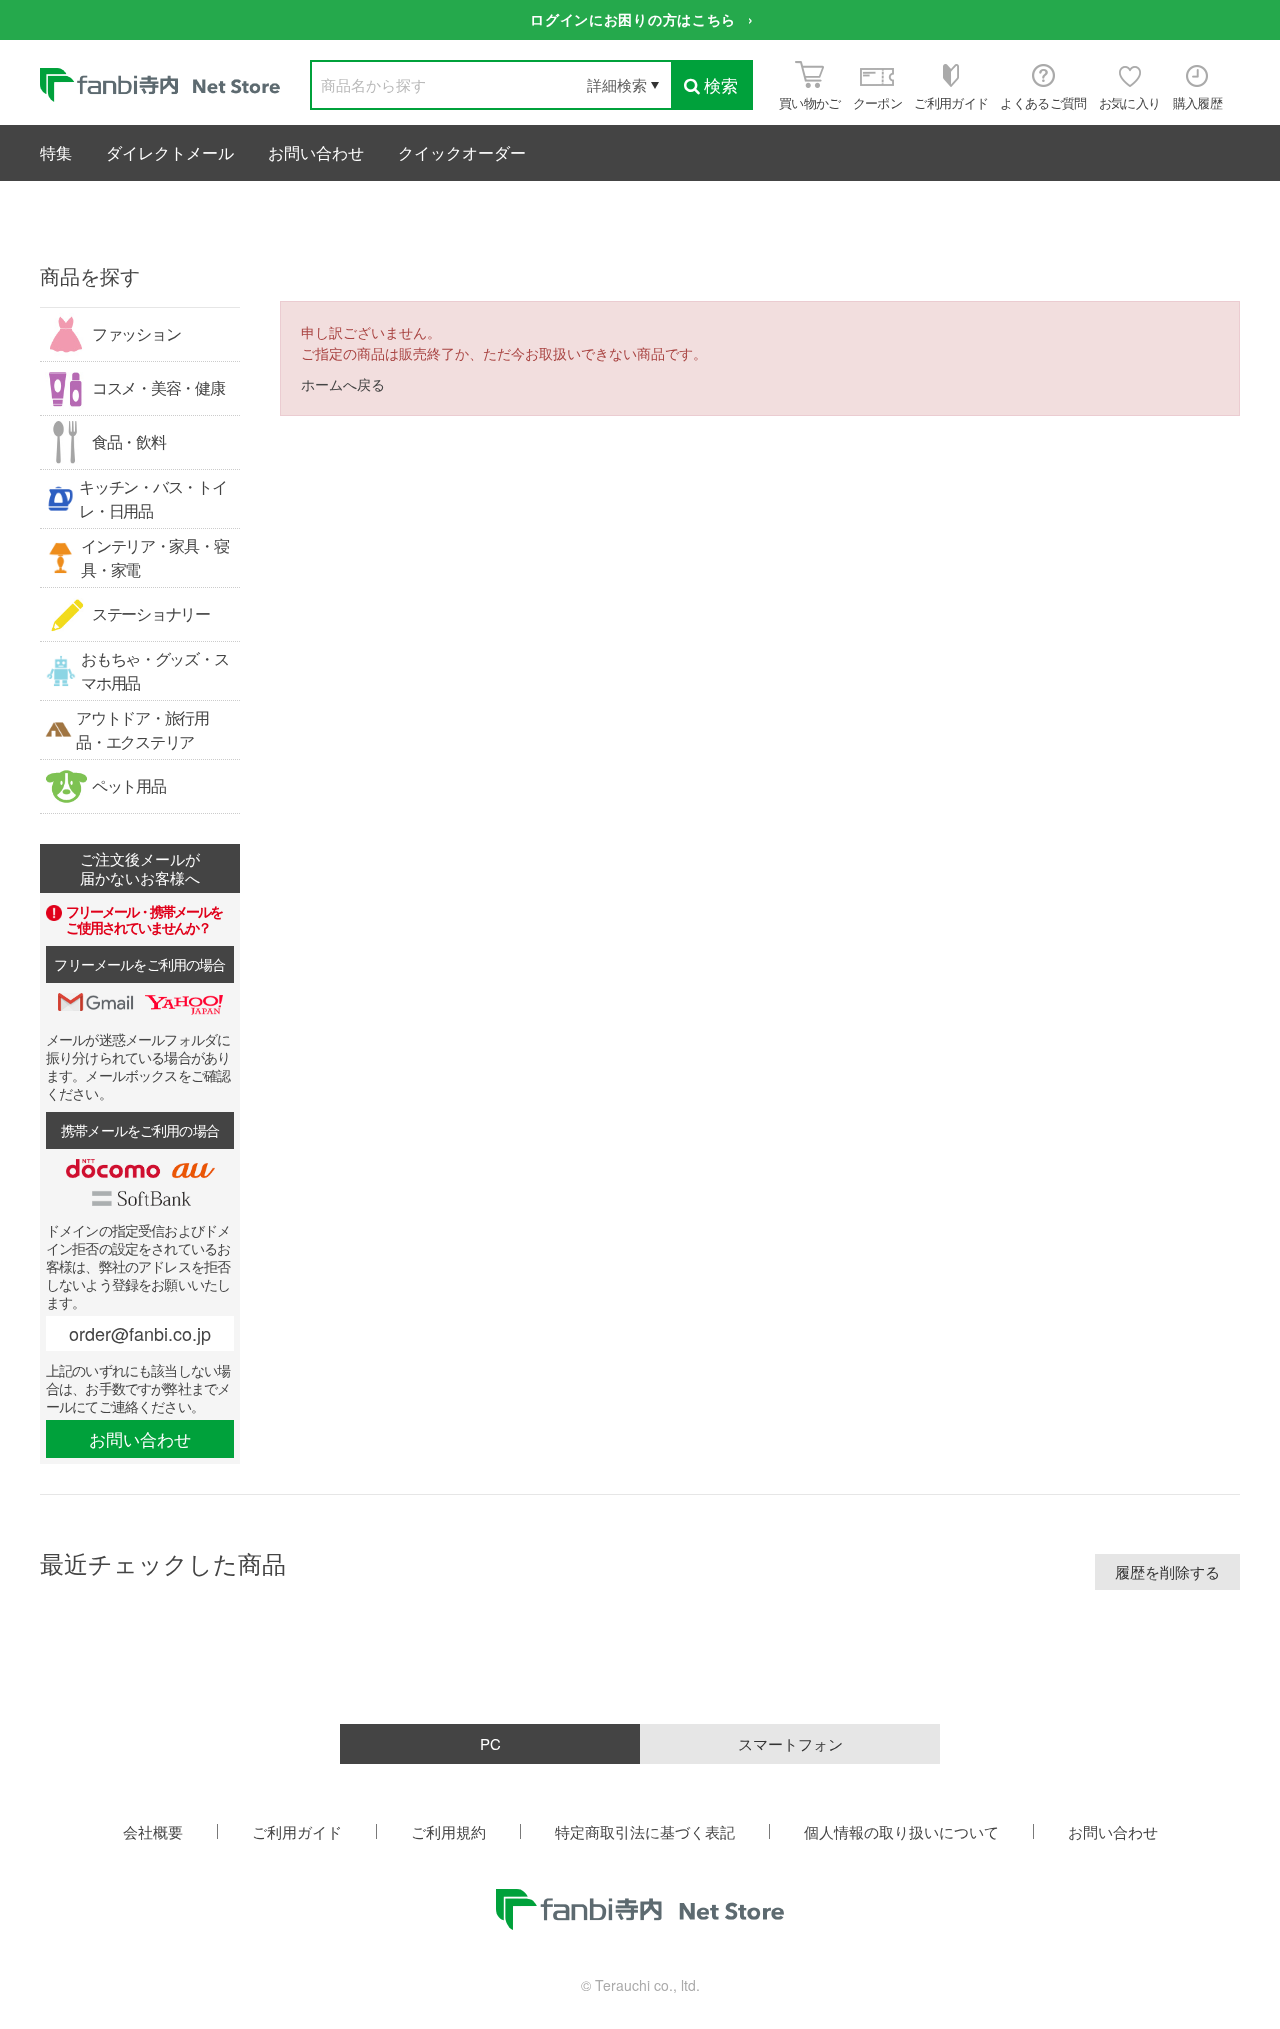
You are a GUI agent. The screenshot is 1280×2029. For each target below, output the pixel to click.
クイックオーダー (462, 152)
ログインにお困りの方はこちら (633, 19)
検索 (721, 84)
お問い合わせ (316, 152)
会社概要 (153, 1831)
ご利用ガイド (297, 1831)
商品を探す (90, 275)
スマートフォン (790, 1743)
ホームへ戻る (343, 384)
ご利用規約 (448, 1831)
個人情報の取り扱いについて (901, 1831)
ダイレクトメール (170, 152)
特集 (56, 152)
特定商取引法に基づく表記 (645, 1831)
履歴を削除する (1167, 1571)
